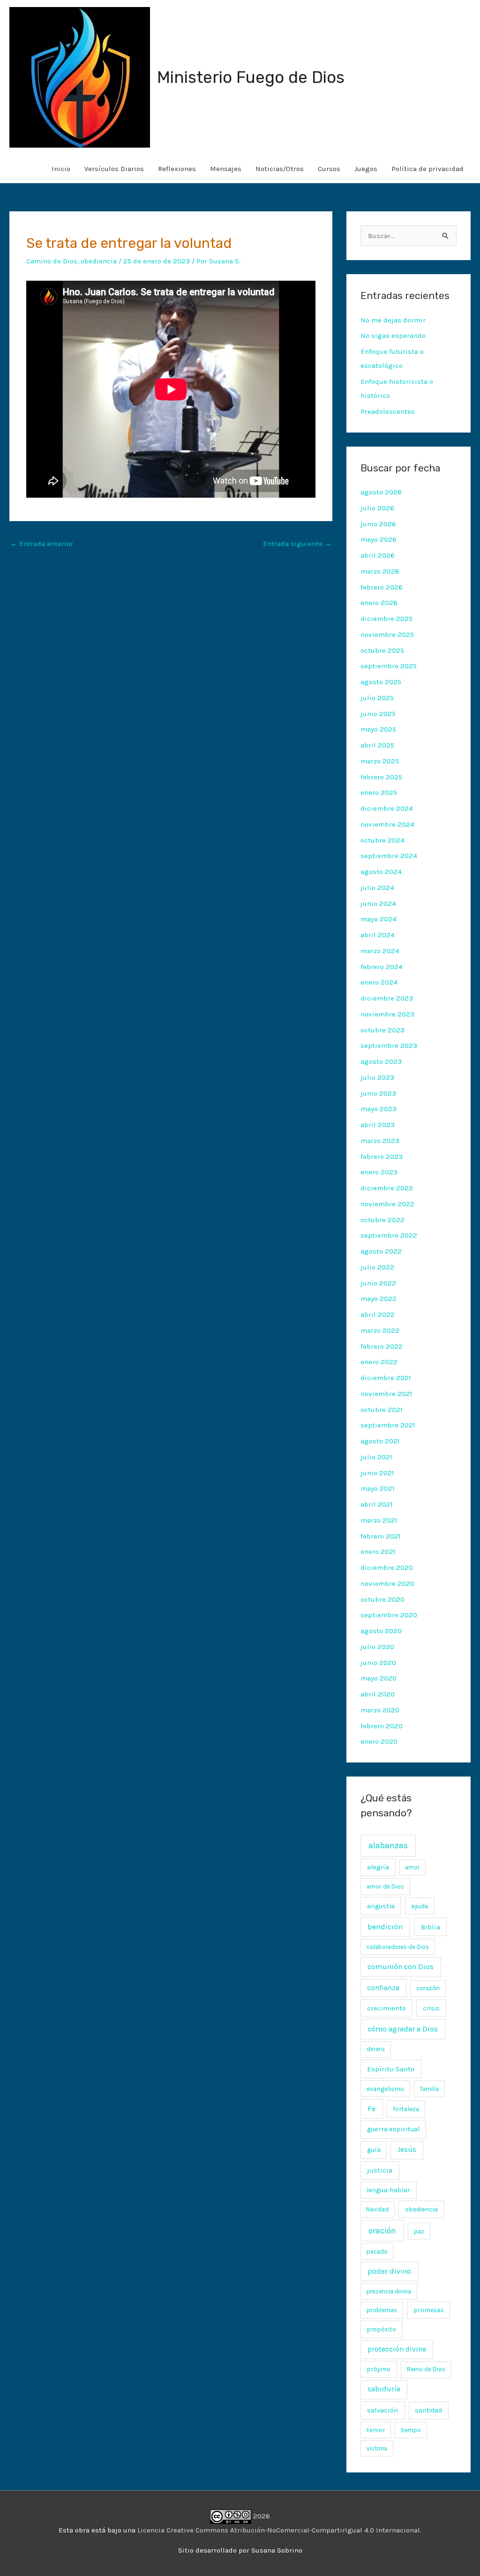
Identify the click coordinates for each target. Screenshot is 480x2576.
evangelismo (385, 2089)
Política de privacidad (427, 169)
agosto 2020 (381, 1631)
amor (412, 1867)
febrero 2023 (382, 1157)
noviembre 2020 (387, 1583)
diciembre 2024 (387, 808)
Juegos (366, 169)
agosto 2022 (381, 1251)
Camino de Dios (52, 261)
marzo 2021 (379, 1520)
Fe (371, 2109)
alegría (378, 1867)
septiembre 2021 (388, 1425)
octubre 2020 (382, 1599)
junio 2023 (378, 1093)
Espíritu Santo (391, 2069)
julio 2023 (377, 1077)
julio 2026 (377, 508)
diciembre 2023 (387, 998)
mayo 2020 (379, 1678)
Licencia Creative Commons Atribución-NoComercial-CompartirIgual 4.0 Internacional (279, 2530)
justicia (380, 2170)
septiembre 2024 (389, 856)
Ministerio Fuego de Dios (251, 77)
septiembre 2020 (389, 1615)
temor (376, 2430)
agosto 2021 (380, 1441)
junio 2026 (378, 524)
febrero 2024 (382, 967)
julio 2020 (377, 1647)
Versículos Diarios (114, 169)
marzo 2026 (380, 571)
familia (429, 2089)
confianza (383, 1988)
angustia (381, 1906)
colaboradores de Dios (398, 1947)
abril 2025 (377, 745)
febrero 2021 (381, 1536)
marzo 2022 (380, 1330)
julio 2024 (377, 888)
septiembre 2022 (389, 1235)
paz (419, 2231)
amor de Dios (385, 1886)
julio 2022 (377, 1267)
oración (382, 2231)
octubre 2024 (382, 840)
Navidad (377, 2209)
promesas (429, 2310)
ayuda (420, 1906)
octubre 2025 (382, 650)
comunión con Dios (401, 1967)
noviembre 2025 (387, 635)
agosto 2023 (381, 1061)
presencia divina (389, 2291)
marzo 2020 (380, 1710)
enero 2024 (379, 982)
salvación (382, 2410)
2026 (261, 2516)
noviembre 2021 (386, 1394)
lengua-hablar (388, 2190)
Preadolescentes (388, 411)
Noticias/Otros (280, 169)
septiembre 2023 (389, 1045)
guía (374, 2150)
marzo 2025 (380, 761)
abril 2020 (378, 1694)
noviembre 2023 (387, 1014)
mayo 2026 (379, 539)
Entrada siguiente (297, 544)
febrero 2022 (382, 1346)
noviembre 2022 (387, 1204)
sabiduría (384, 2389)
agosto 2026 (381, 492)
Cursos (329, 169)
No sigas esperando (393, 336)
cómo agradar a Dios (403, 2029)
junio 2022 (378, 1283)
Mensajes (226, 169)
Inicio (61, 169)
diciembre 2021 (386, 1378)
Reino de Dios (426, 2369)
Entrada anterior (42, 544)
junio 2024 (378, 903)
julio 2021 (376, 1457)
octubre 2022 (382, 1220)
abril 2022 (378, 1314)
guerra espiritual (393, 2129)
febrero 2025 (381, 777)
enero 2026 (379, 603)
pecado (377, 2251)
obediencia (99, 261)
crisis (431, 2008)
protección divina (397, 2349)
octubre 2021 (382, 1410)
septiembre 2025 (389, 666)
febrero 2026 (382, 587)
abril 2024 (378, 935)
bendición (385, 1927)
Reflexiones (177, 169)
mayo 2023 (379, 1109)
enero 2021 (378, 1552)
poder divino (389, 2271)
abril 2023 (378, 1125)
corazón (428, 1988)
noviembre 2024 (387, 824)
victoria (377, 2448)
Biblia (431, 1927)
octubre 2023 (382, 1030)
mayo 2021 (378, 1488)
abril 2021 (377, 1504)
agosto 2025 (381, 682)
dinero (376, 2049)
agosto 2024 (381, 872)
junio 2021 (377, 1473)
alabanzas (388, 1845)
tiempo (411, 2430)
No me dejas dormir (393, 320)
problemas (382, 2310)
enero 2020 (379, 1741)
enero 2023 (379, 1172)
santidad (428, 2410)
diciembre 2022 (387, 1188)
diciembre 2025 (386, 619)
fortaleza (406, 2109)
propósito (381, 2329)
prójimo (379, 2369)
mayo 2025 (378, 729)
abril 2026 (378, 555)
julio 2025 (377, 698)
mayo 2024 (379, 919)
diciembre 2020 (387, 1568)
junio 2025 (378, 714)
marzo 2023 (380, 1141)
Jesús (407, 2150)
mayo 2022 (379, 1299)
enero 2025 (379, 792)
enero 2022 (379, 1362)
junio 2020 (378, 1663)
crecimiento (386, 2008)
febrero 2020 (382, 1726)
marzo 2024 (380, 951)
